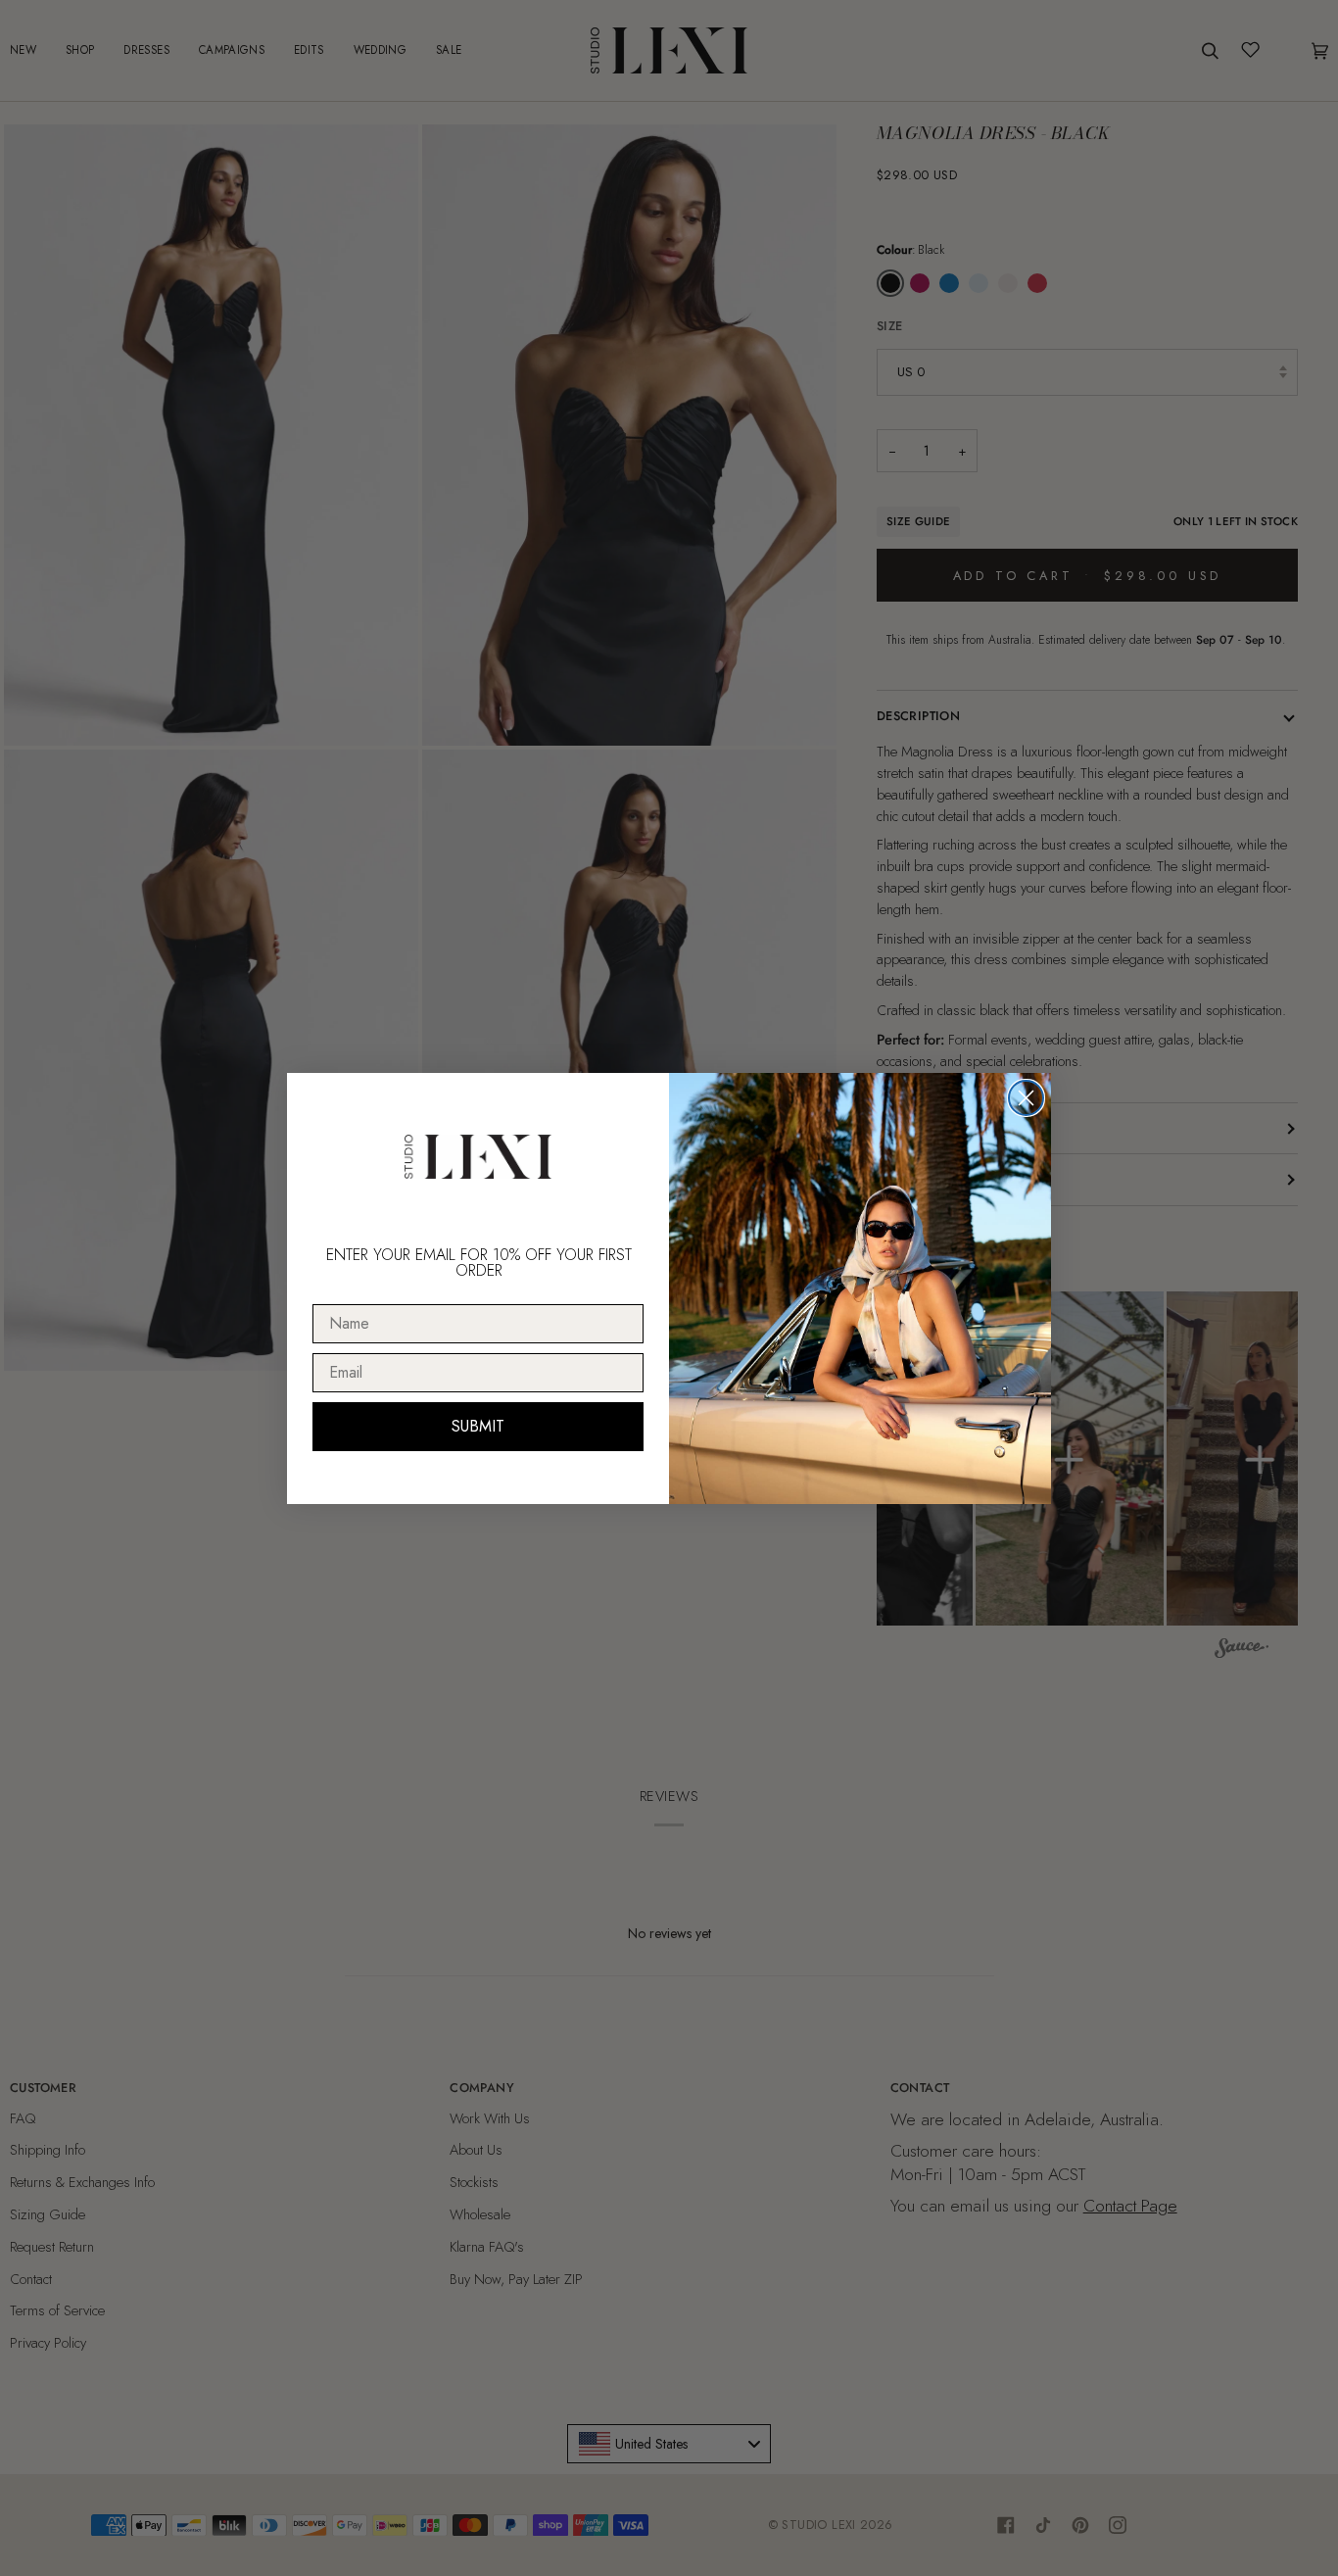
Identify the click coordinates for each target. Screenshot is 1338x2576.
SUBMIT (478, 1426)
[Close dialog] (1026, 1098)
